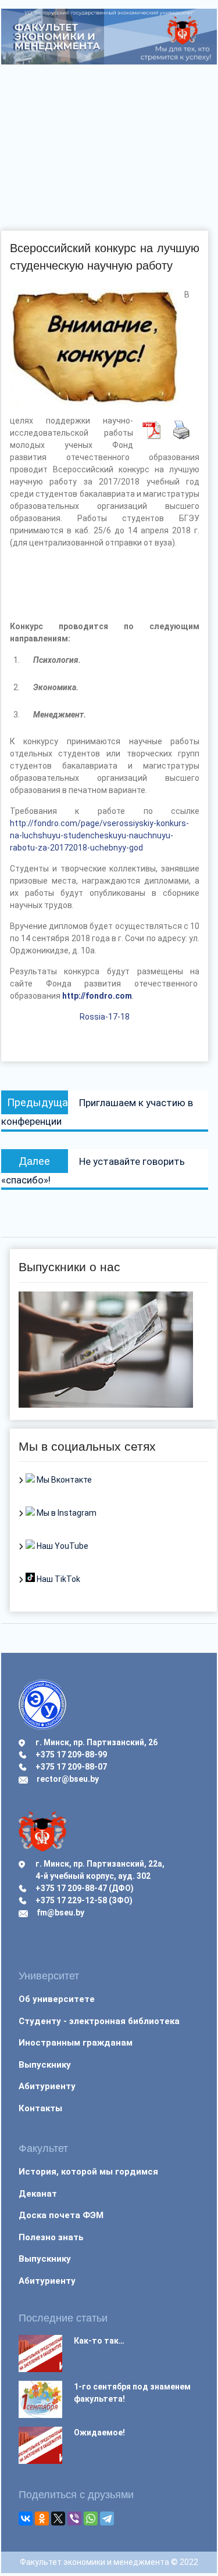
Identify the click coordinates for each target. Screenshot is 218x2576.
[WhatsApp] (91, 2518)
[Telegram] (107, 2518)
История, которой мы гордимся (88, 2172)
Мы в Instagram (66, 1513)
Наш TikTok (58, 1579)
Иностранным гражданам (76, 2043)
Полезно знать (51, 2237)
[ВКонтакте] (26, 2518)
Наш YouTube (62, 1546)
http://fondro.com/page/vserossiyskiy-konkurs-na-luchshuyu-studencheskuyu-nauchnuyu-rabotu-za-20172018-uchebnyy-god (99, 835)
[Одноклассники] (42, 2518)
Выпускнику (45, 2065)
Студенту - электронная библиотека (99, 2021)
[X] (58, 2518)
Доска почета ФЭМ (61, 2215)
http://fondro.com (97, 996)
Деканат (38, 2194)
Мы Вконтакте (63, 1480)
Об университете (57, 1999)
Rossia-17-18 (105, 1017)
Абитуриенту (47, 2086)
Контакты (40, 2108)
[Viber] (74, 2518)
